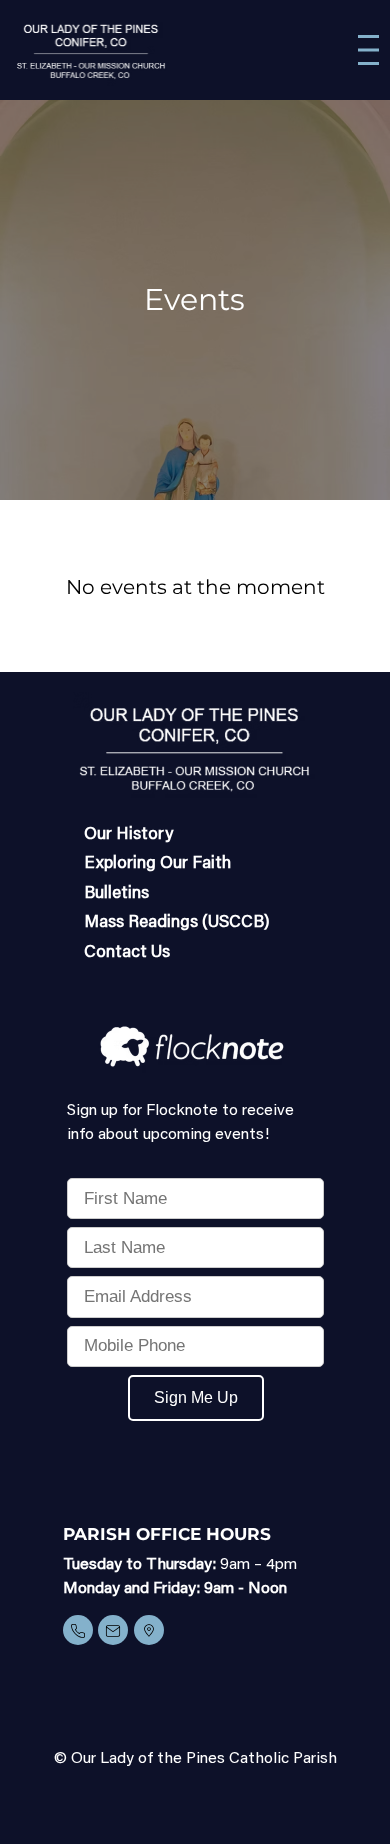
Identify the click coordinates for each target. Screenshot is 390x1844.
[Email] (113, 1630)
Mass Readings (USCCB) (177, 923)
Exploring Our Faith (157, 864)
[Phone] (78, 1630)
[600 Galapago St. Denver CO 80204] (149, 1630)
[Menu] (368, 50)
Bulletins (116, 894)
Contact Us (127, 953)
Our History (128, 835)
